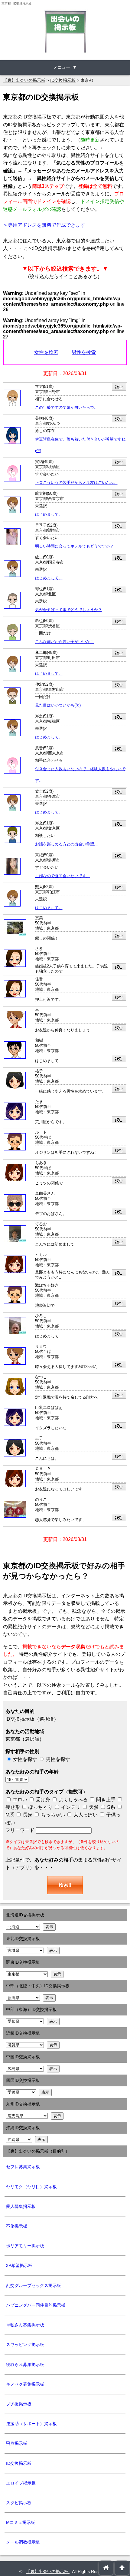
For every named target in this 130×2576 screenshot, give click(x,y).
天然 (93, 1807)
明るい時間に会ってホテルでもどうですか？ (74, 546)
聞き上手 (106, 1800)
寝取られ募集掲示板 (25, 2365)
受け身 (43, 1800)
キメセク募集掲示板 (25, 2384)
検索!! (65, 1885)
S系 (110, 1807)
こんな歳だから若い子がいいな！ (65, 642)
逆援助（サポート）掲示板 (31, 2424)
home (106, 2568)
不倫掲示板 (17, 2226)
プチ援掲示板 (19, 2404)
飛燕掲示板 (17, 2443)
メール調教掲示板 (23, 2542)
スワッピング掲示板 (25, 2345)
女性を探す (25, 1759)
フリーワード (21, 1830)
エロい (19, 1800)
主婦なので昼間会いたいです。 (63, 876)
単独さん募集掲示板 (25, 2325)
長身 (27, 1815)
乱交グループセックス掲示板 (34, 2285)
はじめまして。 (49, 514)
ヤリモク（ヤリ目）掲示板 (31, 2187)
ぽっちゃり (40, 1807)
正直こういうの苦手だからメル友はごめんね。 (76, 483)
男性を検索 (84, 352)
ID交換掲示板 (19, 2463)
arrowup (122, 2568)
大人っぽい (85, 1815)
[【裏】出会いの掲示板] (65, 32)
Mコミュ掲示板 (21, 2522)
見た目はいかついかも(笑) (58, 705)
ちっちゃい (52, 1815)
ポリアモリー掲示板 (25, 2246)
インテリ (70, 1807)
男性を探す (58, 1759)
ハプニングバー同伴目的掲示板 (36, 2305)
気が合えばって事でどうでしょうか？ (68, 610)
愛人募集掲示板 (21, 2206)
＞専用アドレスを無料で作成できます (44, 225)
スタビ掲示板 (19, 2503)
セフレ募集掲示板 (23, 2167)
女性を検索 (46, 352)
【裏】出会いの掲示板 (48, 2571)
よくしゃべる (73, 1800)
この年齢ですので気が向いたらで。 (67, 408)
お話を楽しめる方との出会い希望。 (67, 844)
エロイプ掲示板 (21, 2483)
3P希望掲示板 (19, 2265)
